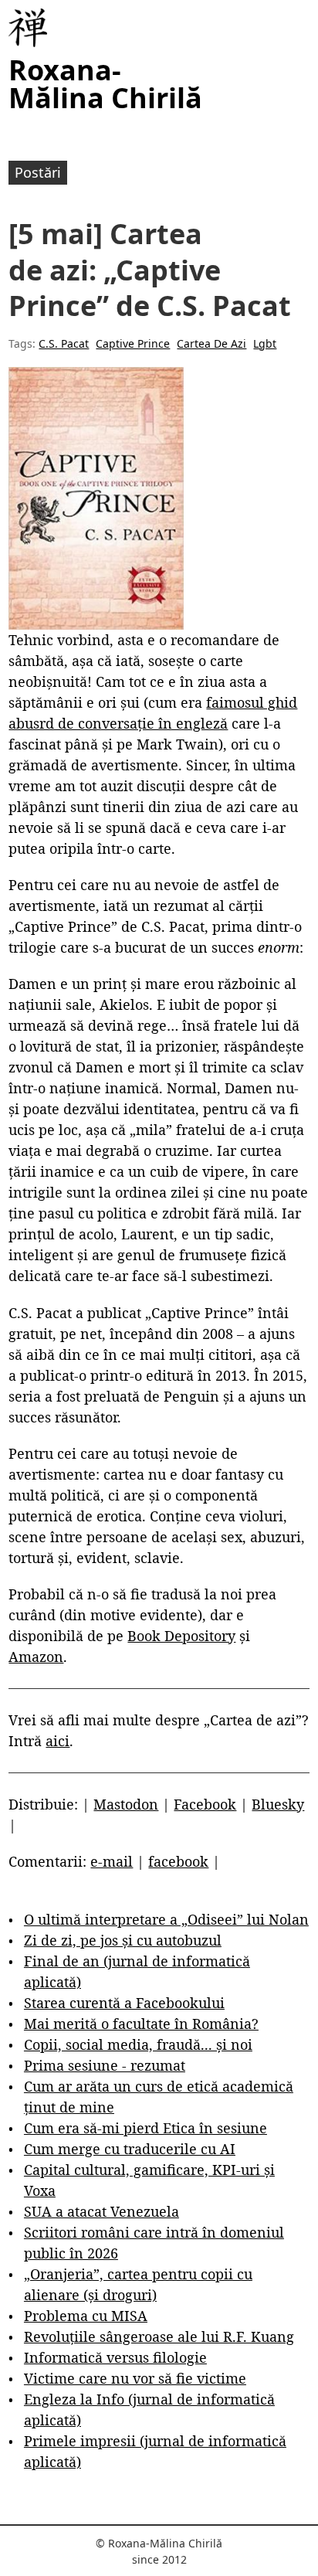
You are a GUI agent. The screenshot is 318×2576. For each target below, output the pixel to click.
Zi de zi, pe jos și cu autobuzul (123, 1940)
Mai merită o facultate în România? (141, 2024)
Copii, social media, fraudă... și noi (138, 2044)
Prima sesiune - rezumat (105, 2065)
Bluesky (278, 1804)
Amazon (36, 1657)
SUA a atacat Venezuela (101, 2211)
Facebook (205, 1804)
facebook (178, 1861)
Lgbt (265, 343)
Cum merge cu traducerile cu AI (130, 2149)
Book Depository (181, 1636)
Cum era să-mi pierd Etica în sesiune (145, 2128)
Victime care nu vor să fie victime (135, 2378)
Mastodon (126, 1804)
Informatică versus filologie (115, 2357)
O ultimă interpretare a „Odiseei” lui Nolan (166, 1919)
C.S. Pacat (64, 343)
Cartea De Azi (211, 343)
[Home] (28, 28)
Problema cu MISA (86, 2316)
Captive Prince (133, 343)
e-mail (112, 1861)
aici (58, 1741)
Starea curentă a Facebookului (124, 2003)
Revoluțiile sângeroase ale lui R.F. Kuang (159, 2336)
